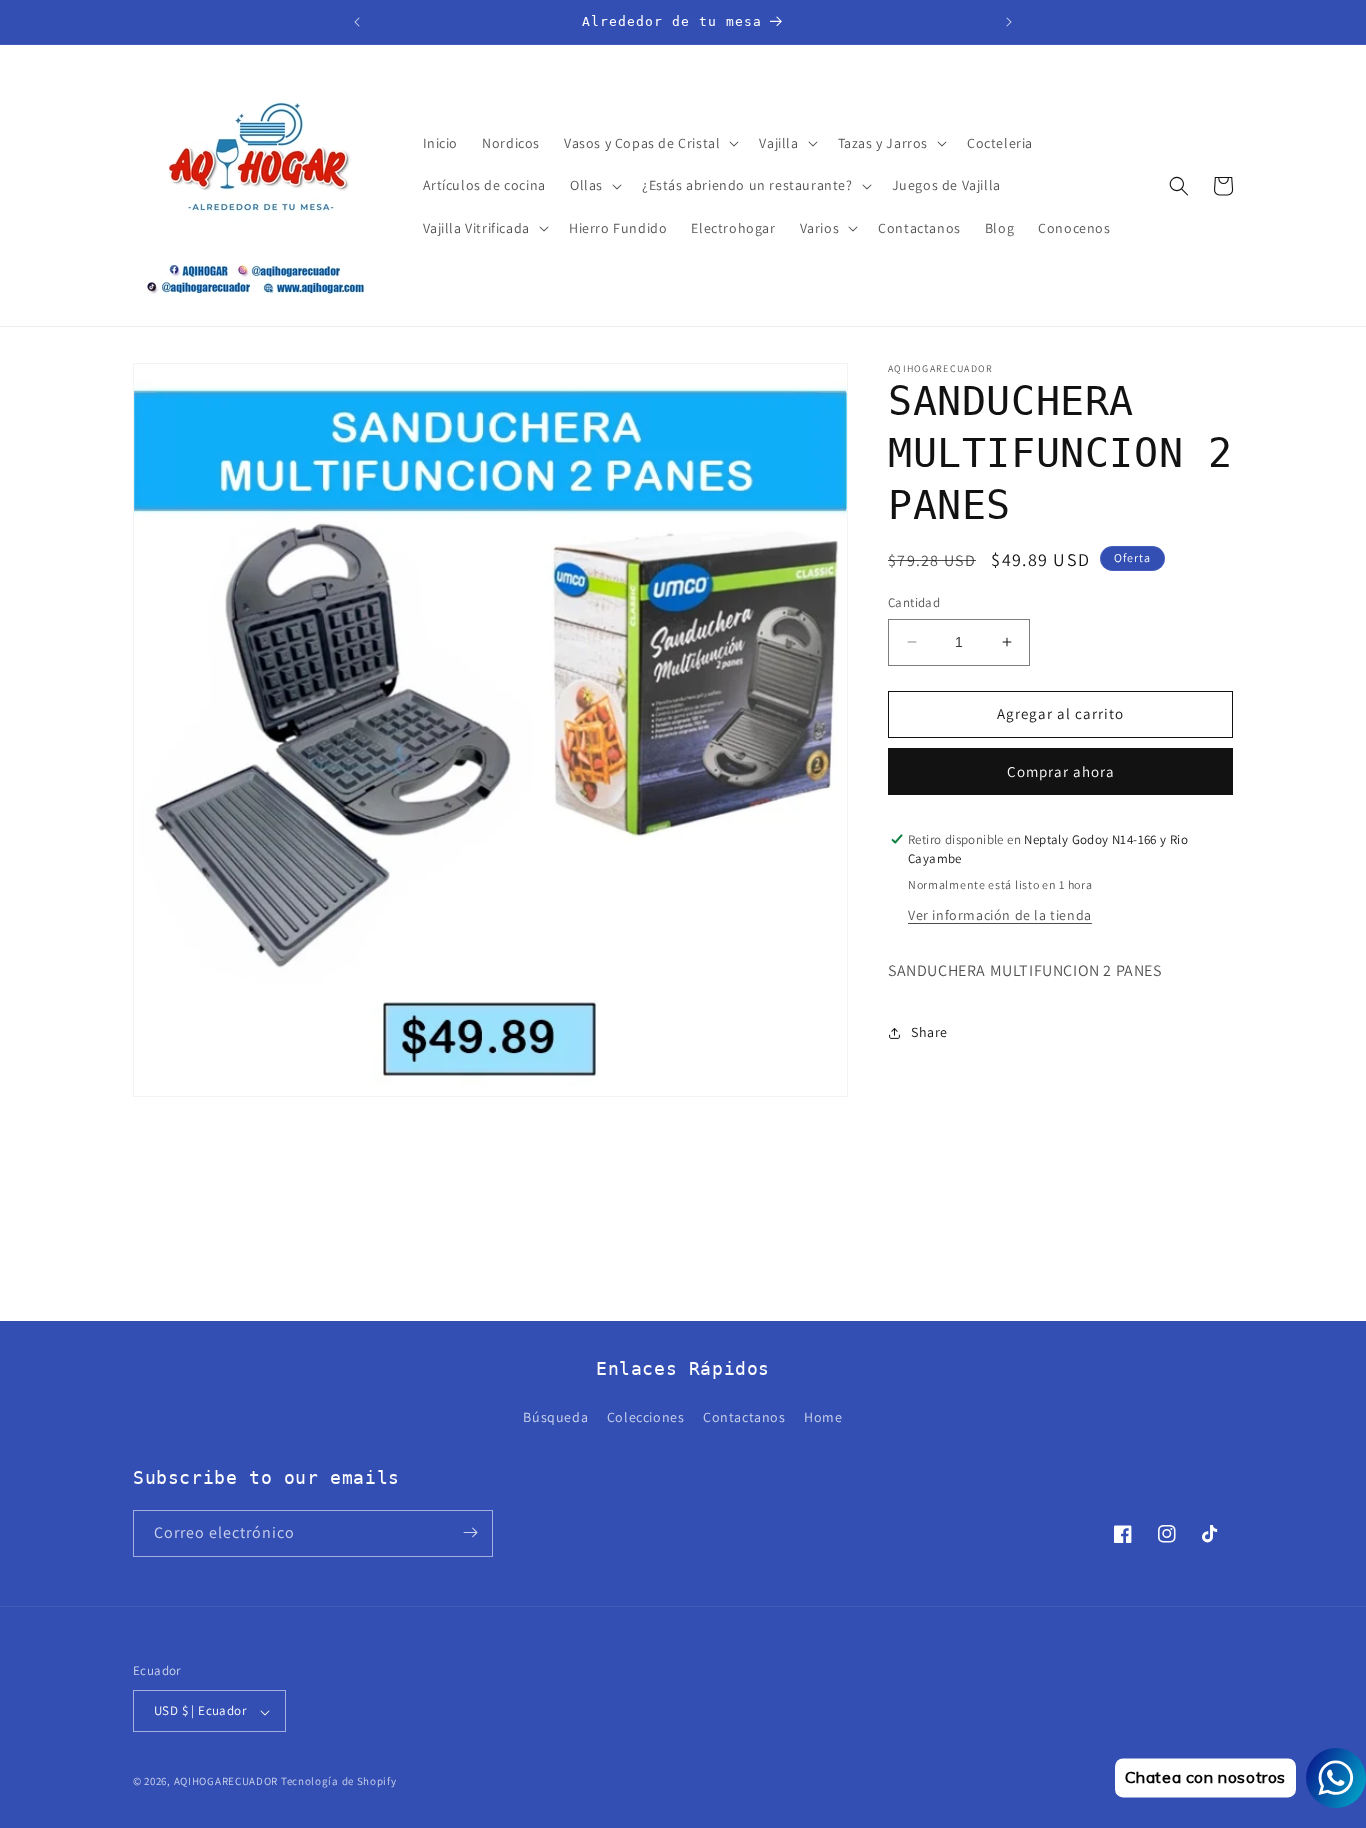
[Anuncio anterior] (357, 22)
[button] (649, 143)
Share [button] (929, 1032)
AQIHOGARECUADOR (226, 1782)
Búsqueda (555, 1418)
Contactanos (744, 1418)
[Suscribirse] (470, 1532)
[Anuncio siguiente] (1009, 22)
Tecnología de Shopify (339, 1782)
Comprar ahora (1061, 771)
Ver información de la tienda (1000, 915)
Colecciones (646, 1418)
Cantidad (914, 602)
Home (823, 1418)
